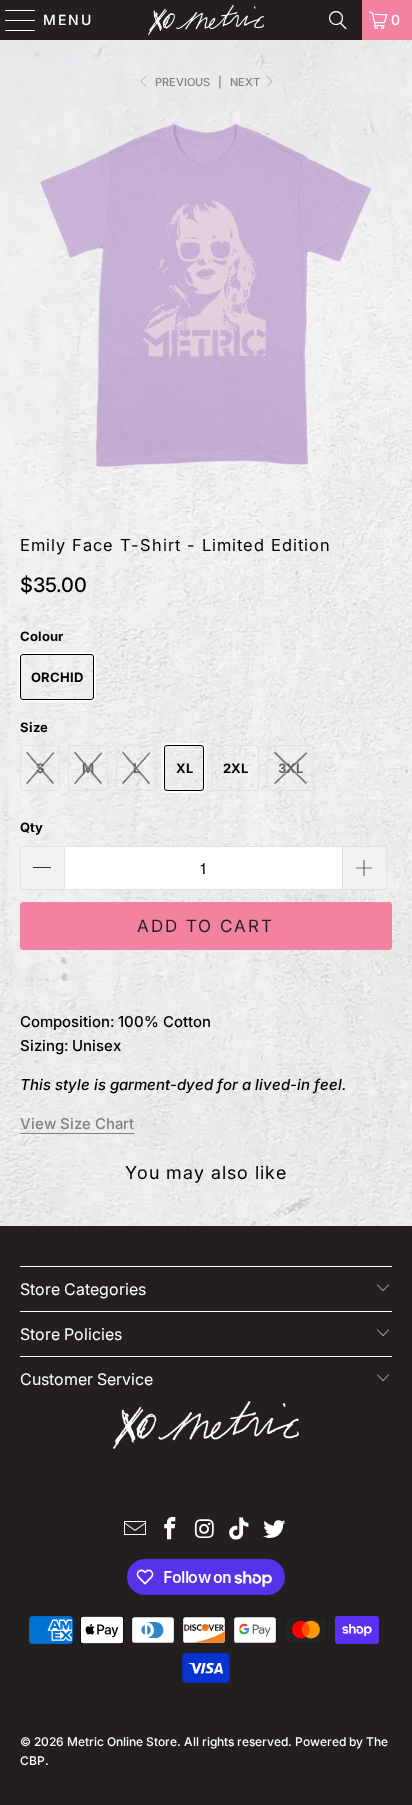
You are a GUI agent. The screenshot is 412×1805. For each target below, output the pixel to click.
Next (246, 82)
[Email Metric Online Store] (136, 1530)
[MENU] (11, 20)
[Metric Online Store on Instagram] (205, 1530)
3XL (290, 768)
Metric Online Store (122, 1741)
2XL (235, 768)
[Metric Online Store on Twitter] (275, 1530)
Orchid (57, 677)
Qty (31, 827)
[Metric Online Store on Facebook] (170, 1530)
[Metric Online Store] (206, 20)
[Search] (338, 20)
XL (184, 768)
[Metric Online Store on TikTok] (240, 1530)
